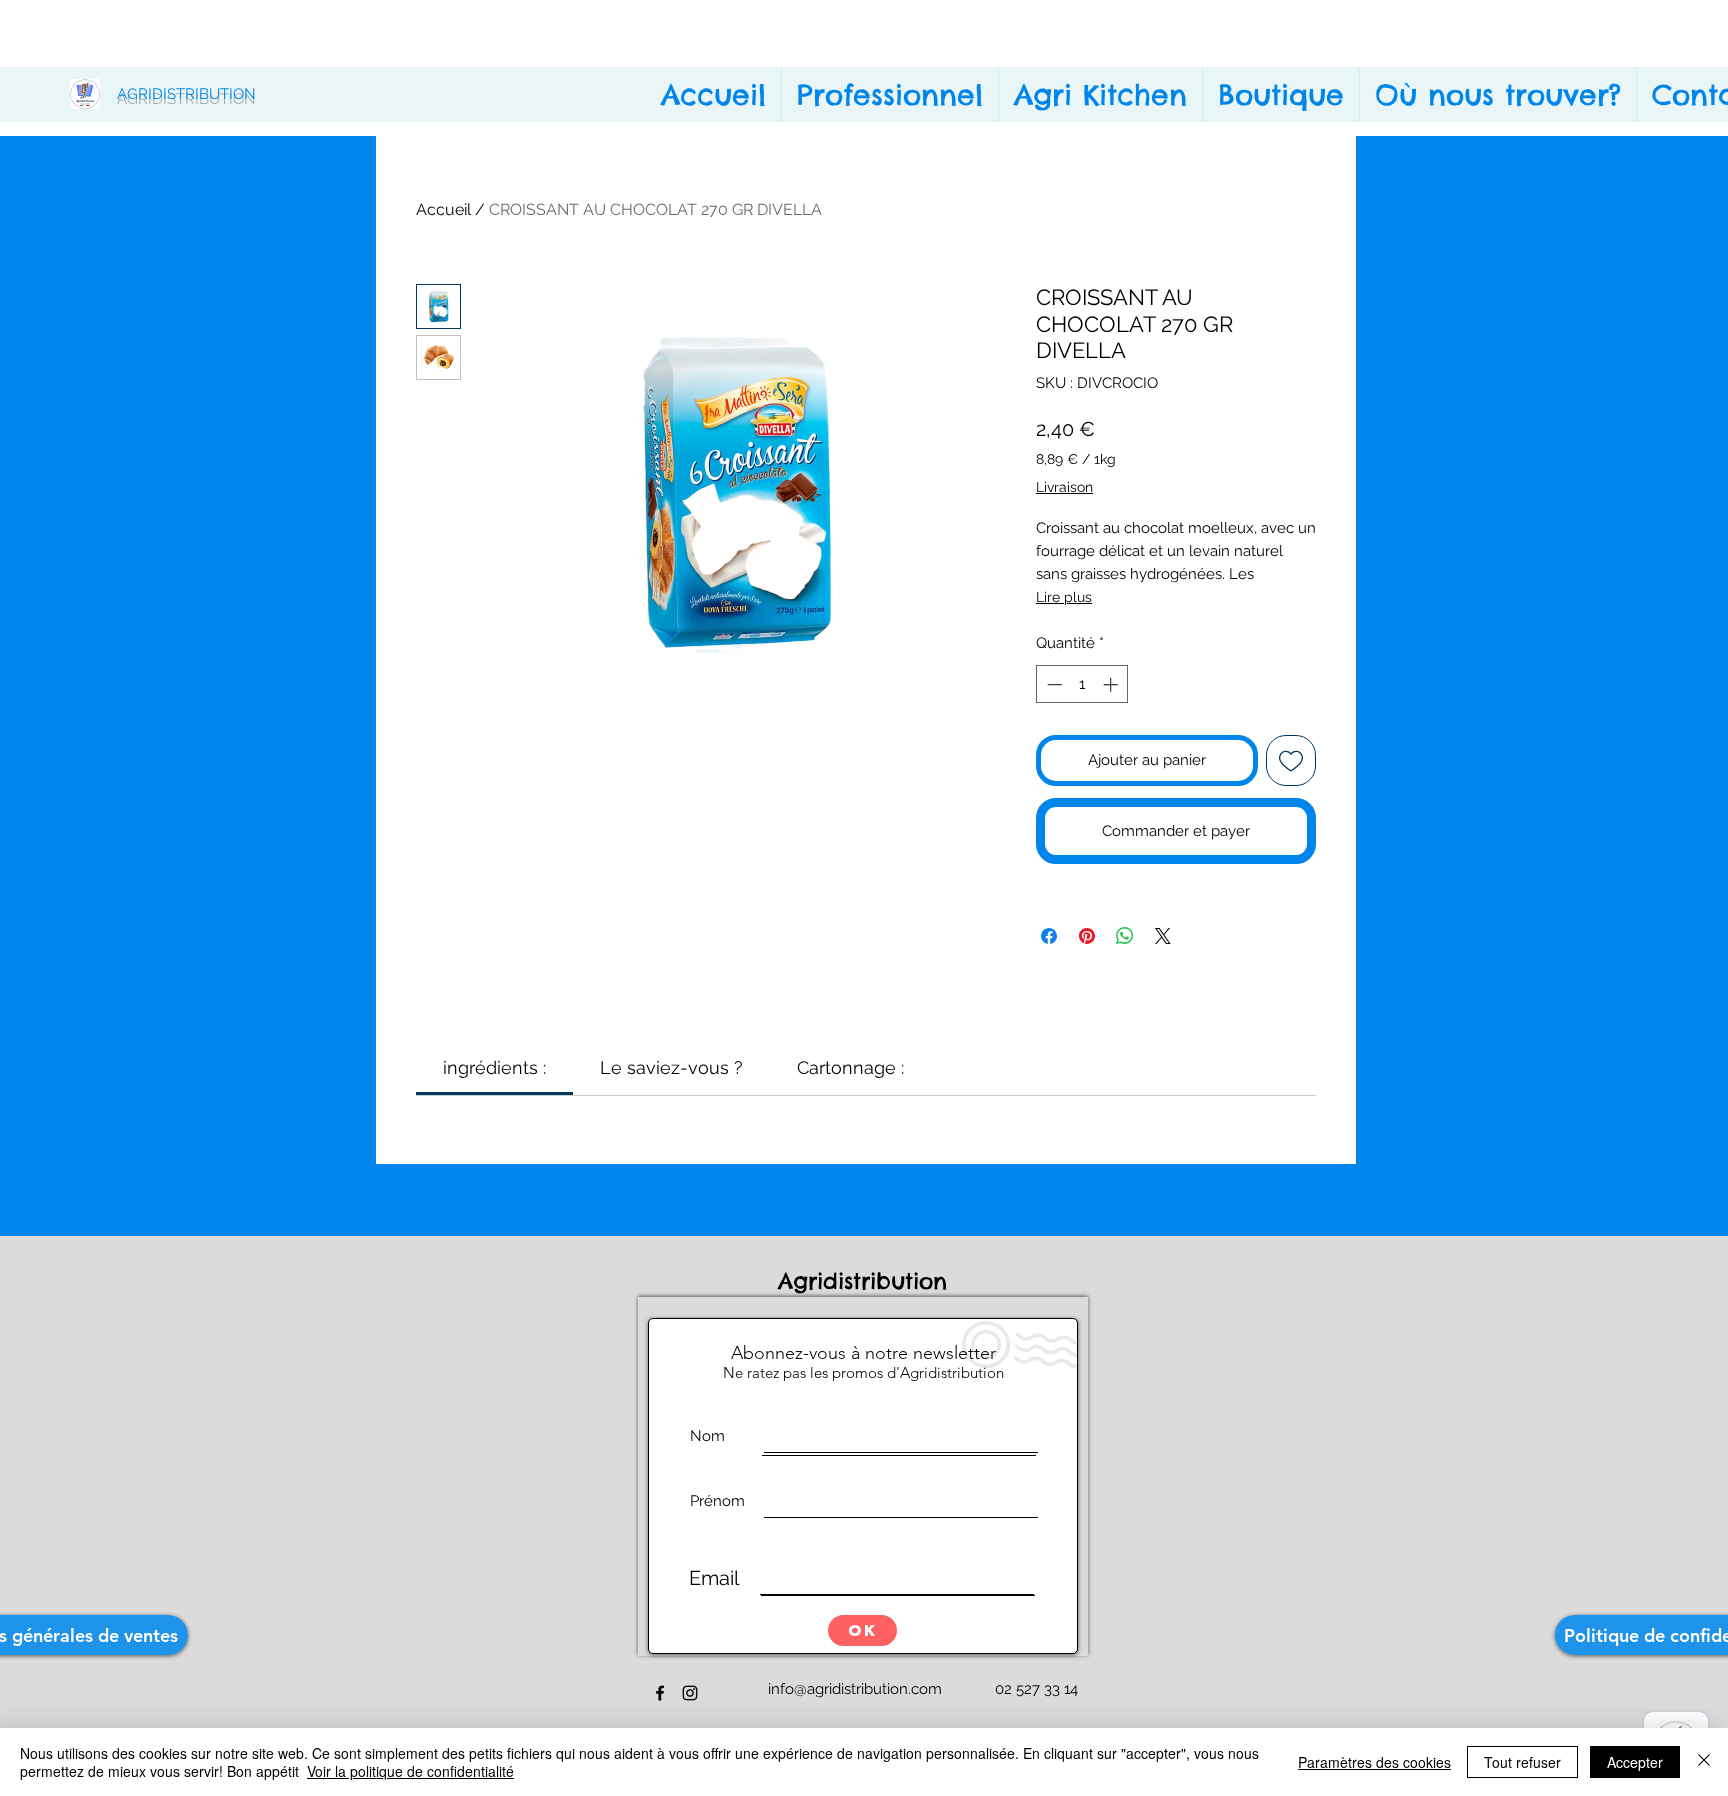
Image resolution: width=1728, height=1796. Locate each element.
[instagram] (690, 1693)
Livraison (1064, 487)
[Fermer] (1704, 1762)
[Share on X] (1163, 936)
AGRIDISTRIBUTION (186, 94)
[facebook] (660, 1693)
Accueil (443, 209)
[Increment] (1112, 684)
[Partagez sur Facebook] (1049, 936)
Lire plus (1064, 597)
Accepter (1635, 1762)
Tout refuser (1522, 1762)
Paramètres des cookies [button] (1374, 1762)
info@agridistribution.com (855, 1689)
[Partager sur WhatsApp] (1125, 936)
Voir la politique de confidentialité (410, 1771)
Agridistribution (867, 1281)
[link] (494, 1067)
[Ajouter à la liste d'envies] (1291, 760)
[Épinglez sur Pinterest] (1087, 936)
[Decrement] (1052, 684)
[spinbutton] (1082, 684)
